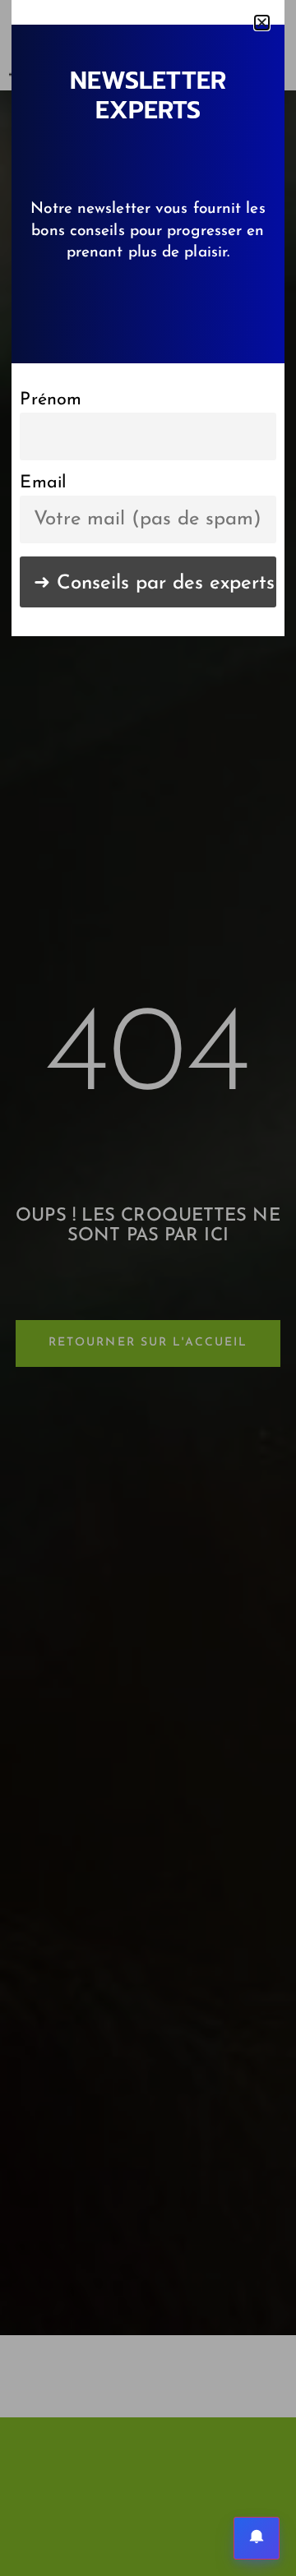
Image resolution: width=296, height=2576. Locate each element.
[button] (262, 23)
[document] (148, 1288)
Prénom (51, 400)
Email (43, 483)
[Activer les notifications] (257, 2538)
